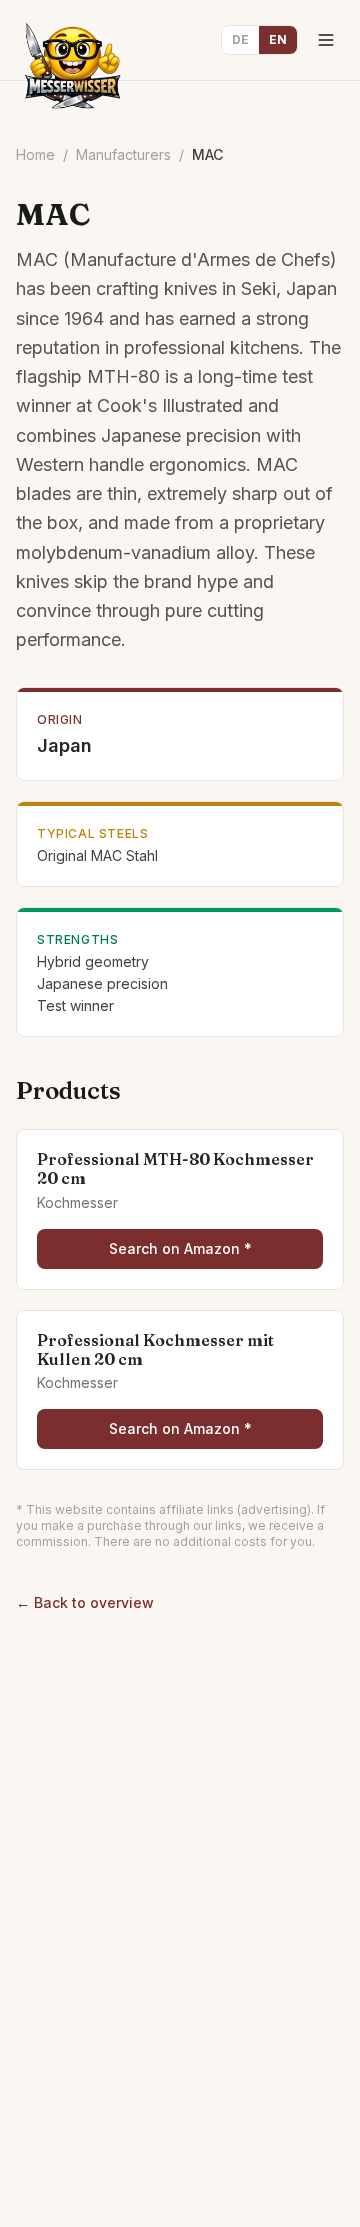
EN (278, 39)
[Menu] (326, 40)
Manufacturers (123, 154)
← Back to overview (85, 1602)
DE (240, 39)
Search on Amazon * (180, 1248)
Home (35, 154)
